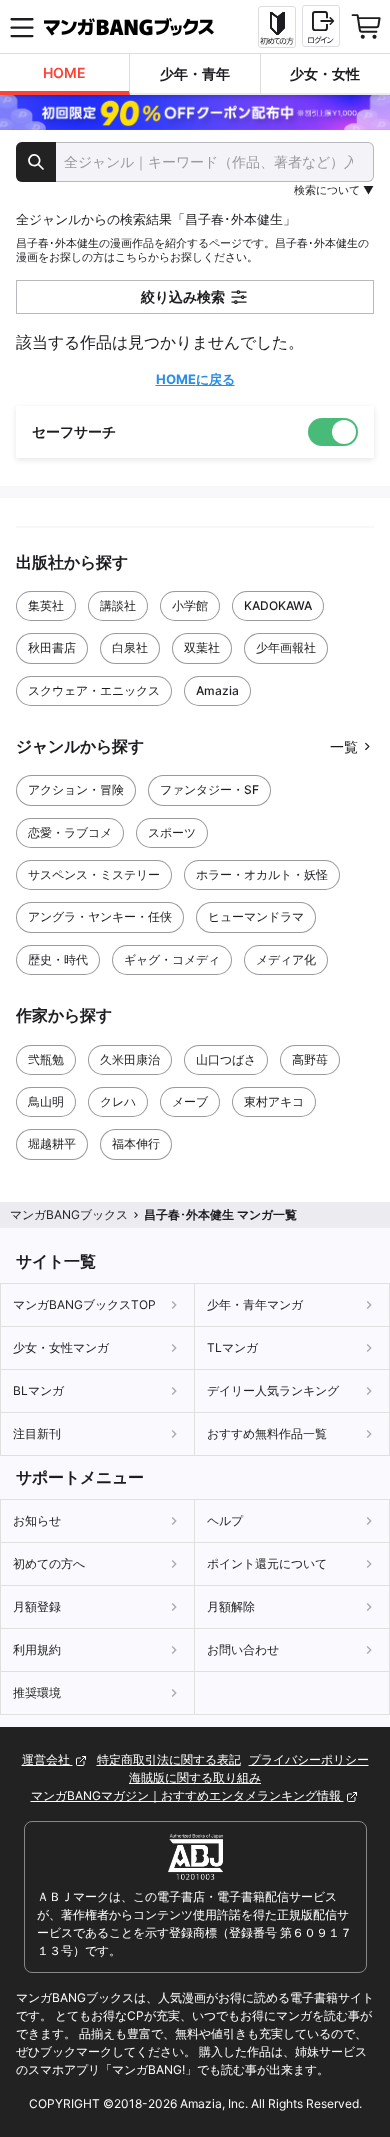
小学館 (190, 605)
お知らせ (37, 1520)
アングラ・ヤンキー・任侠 (100, 916)
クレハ (118, 1101)
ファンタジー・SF (209, 789)
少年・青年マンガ (255, 1304)
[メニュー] (22, 27)
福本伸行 (136, 1143)
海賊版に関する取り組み (195, 1777)
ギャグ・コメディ (172, 959)
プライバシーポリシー (309, 1759)
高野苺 (310, 1059)
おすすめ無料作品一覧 (267, 1433)
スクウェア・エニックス (94, 690)
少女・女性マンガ (61, 1347)
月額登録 (37, 1606)
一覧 (344, 746)
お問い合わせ (243, 1649)
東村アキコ (274, 1101)
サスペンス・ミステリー (94, 874)
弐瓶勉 (46, 1059)
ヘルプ (225, 1520)
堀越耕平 (52, 1143)
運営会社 (47, 1759)
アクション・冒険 (76, 789)
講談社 (118, 605)
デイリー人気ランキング (273, 1390)
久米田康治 (130, 1059)
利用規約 (37, 1649)
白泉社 (130, 647)
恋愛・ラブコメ (70, 832)
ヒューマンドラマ (256, 916)
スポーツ (172, 832)
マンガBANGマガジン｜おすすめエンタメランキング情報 (187, 1795)
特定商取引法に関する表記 (169, 1759)
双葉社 (202, 647)
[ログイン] (321, 26)
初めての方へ (49, 1563)
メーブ (190, 1101)
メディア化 (286, 959)
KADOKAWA (278, 605)
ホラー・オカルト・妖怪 (262, 874)
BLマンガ (38, 1390)
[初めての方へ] (277, 27)
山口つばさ (226, 1059)
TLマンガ (232, 1347)
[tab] (65, 74)
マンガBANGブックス (69, 1214)
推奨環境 (37, 1692)
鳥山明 (46, 1101)
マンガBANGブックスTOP (84, 1304)
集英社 (46, 605)
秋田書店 (52, 647)
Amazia (217, 690)
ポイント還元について (267, 1563)
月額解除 (231, 1606)
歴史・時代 (58, 959)
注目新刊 (37, 1433)
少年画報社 (286, 647)
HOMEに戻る (195, 379)
